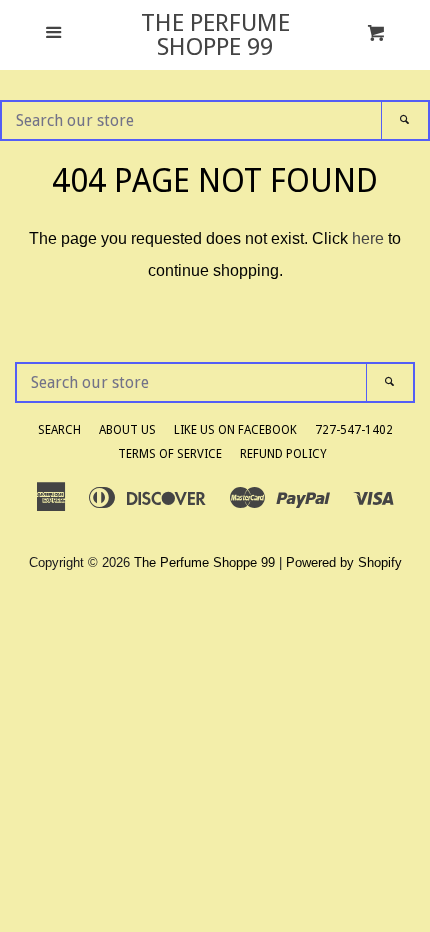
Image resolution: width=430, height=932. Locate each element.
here (368, 238)
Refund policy (283, 454)
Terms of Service (170, 454)
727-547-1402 (354, 430)
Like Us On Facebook (235, 430)
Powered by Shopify (344, 562)
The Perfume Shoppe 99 (215, 35)
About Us (127, 430)
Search (59, 430)
